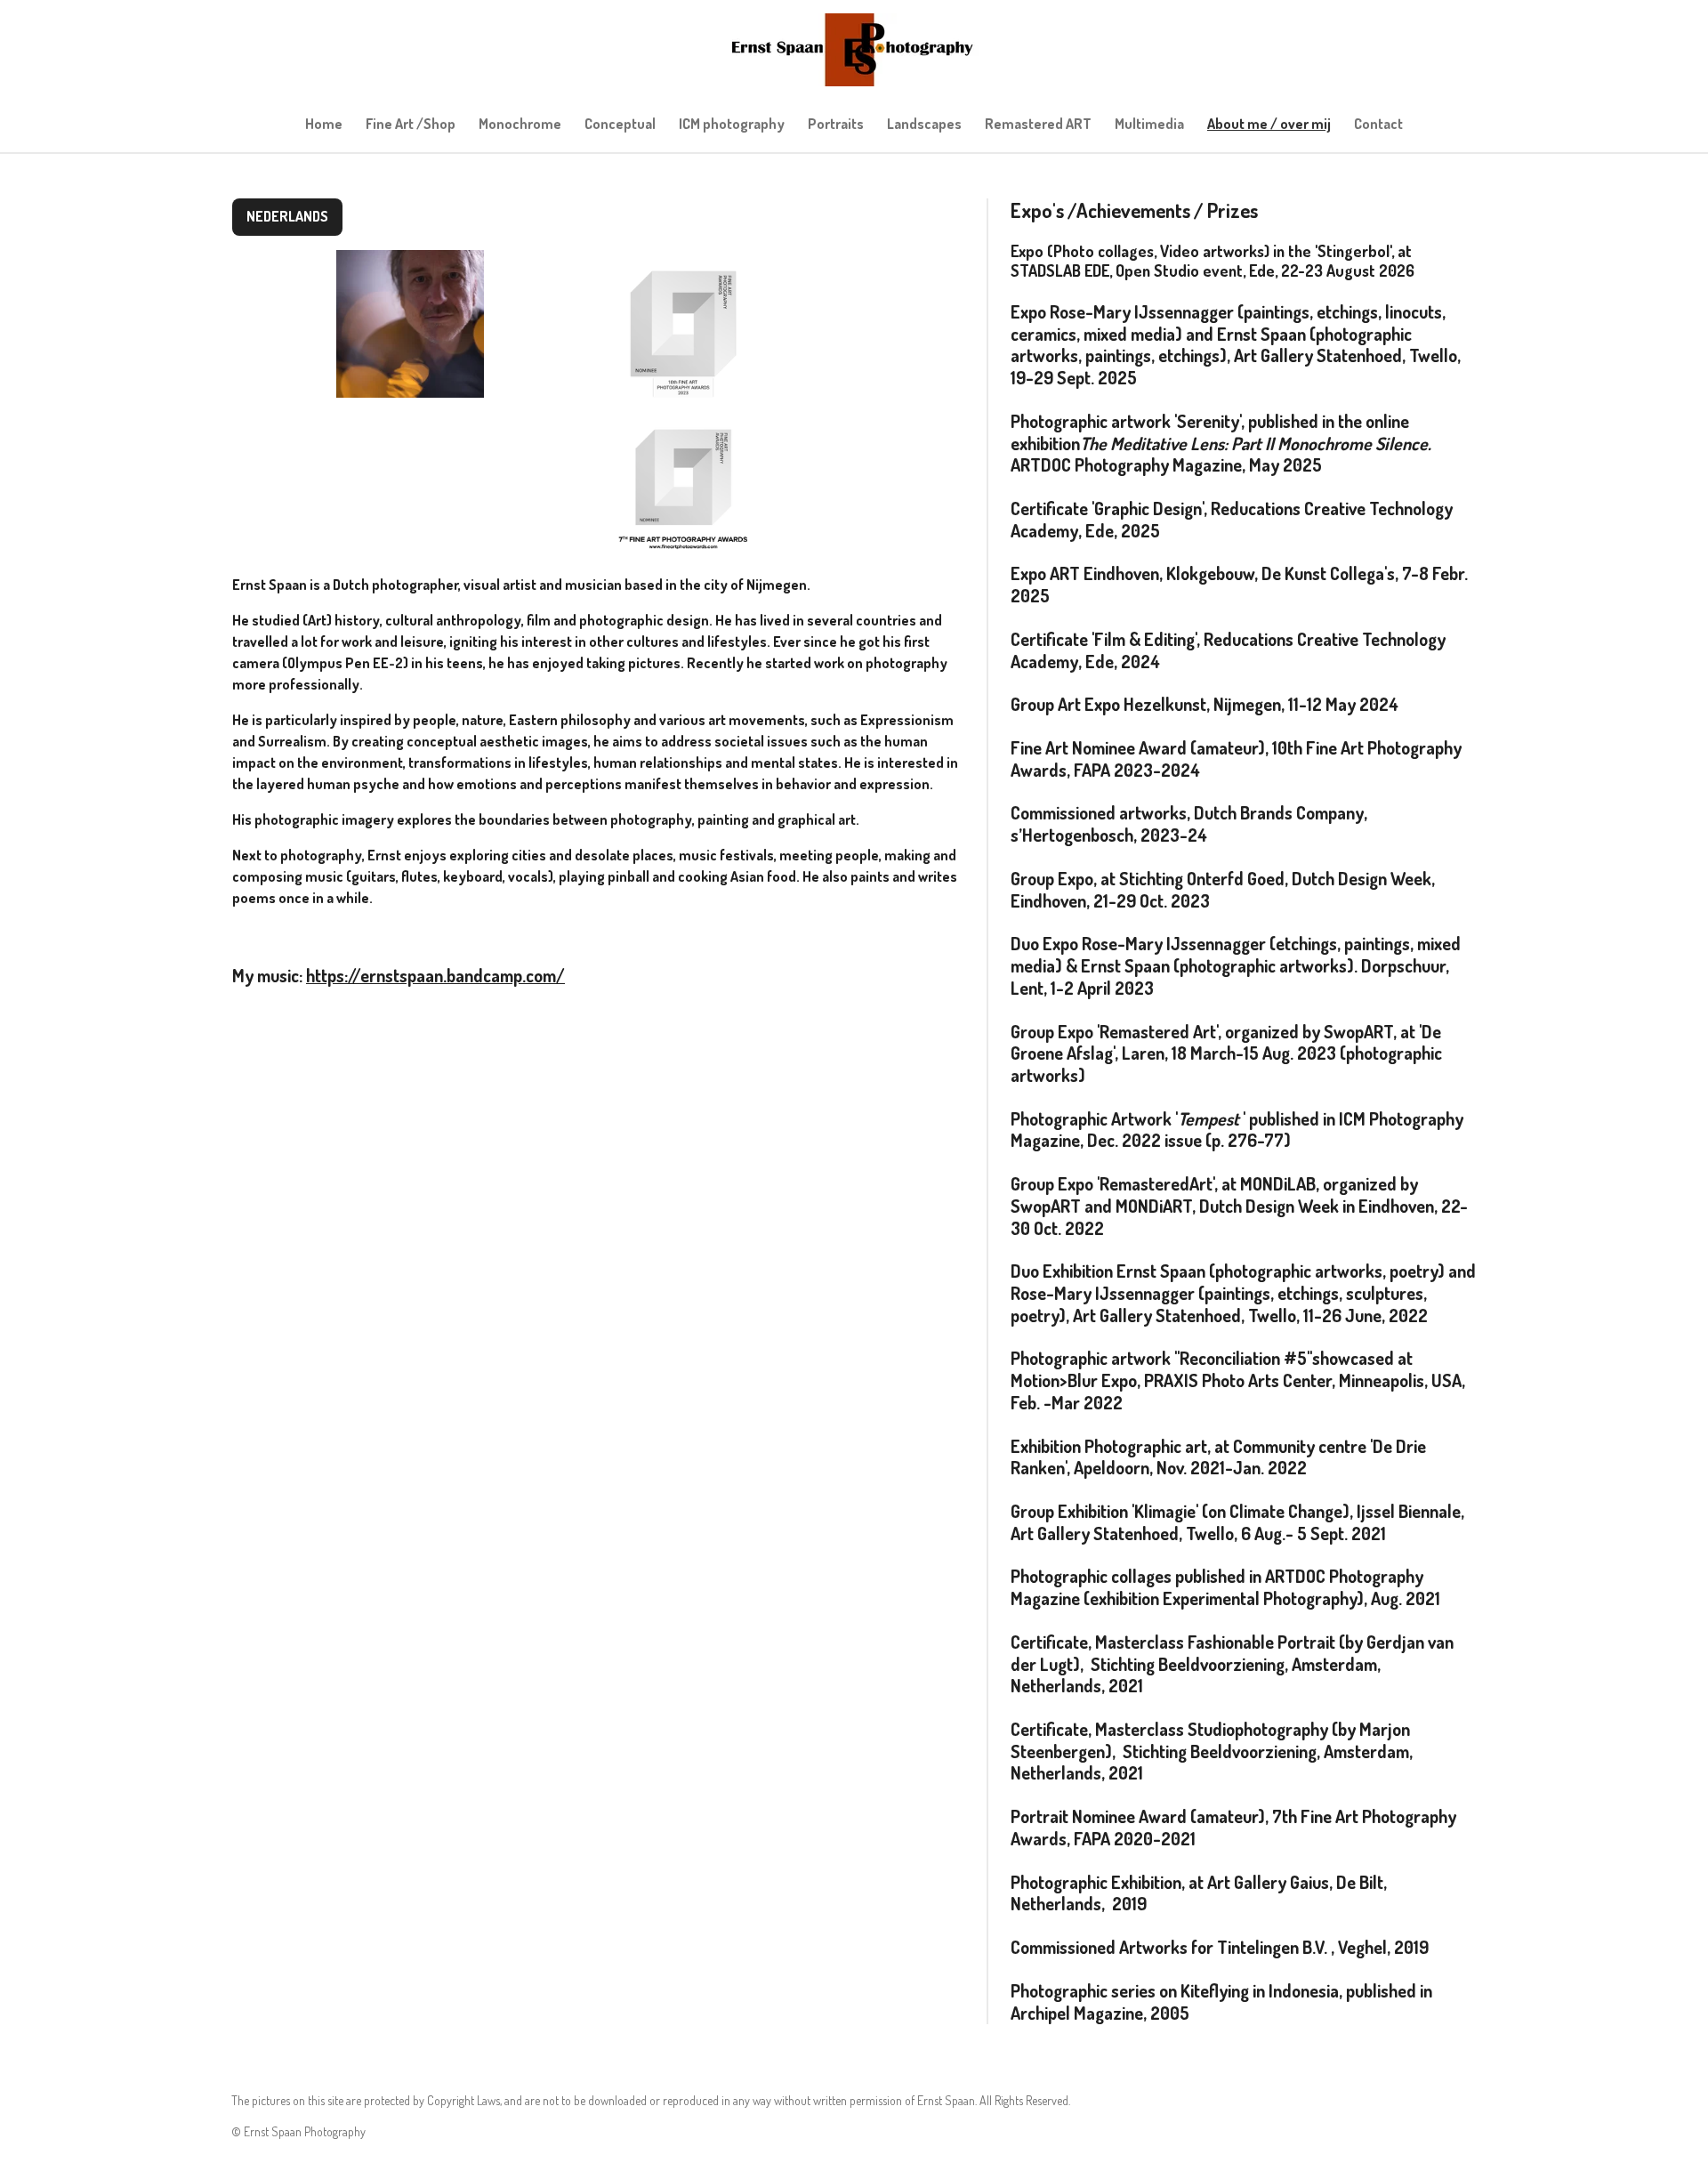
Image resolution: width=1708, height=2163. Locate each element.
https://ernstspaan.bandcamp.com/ (435, 976)
